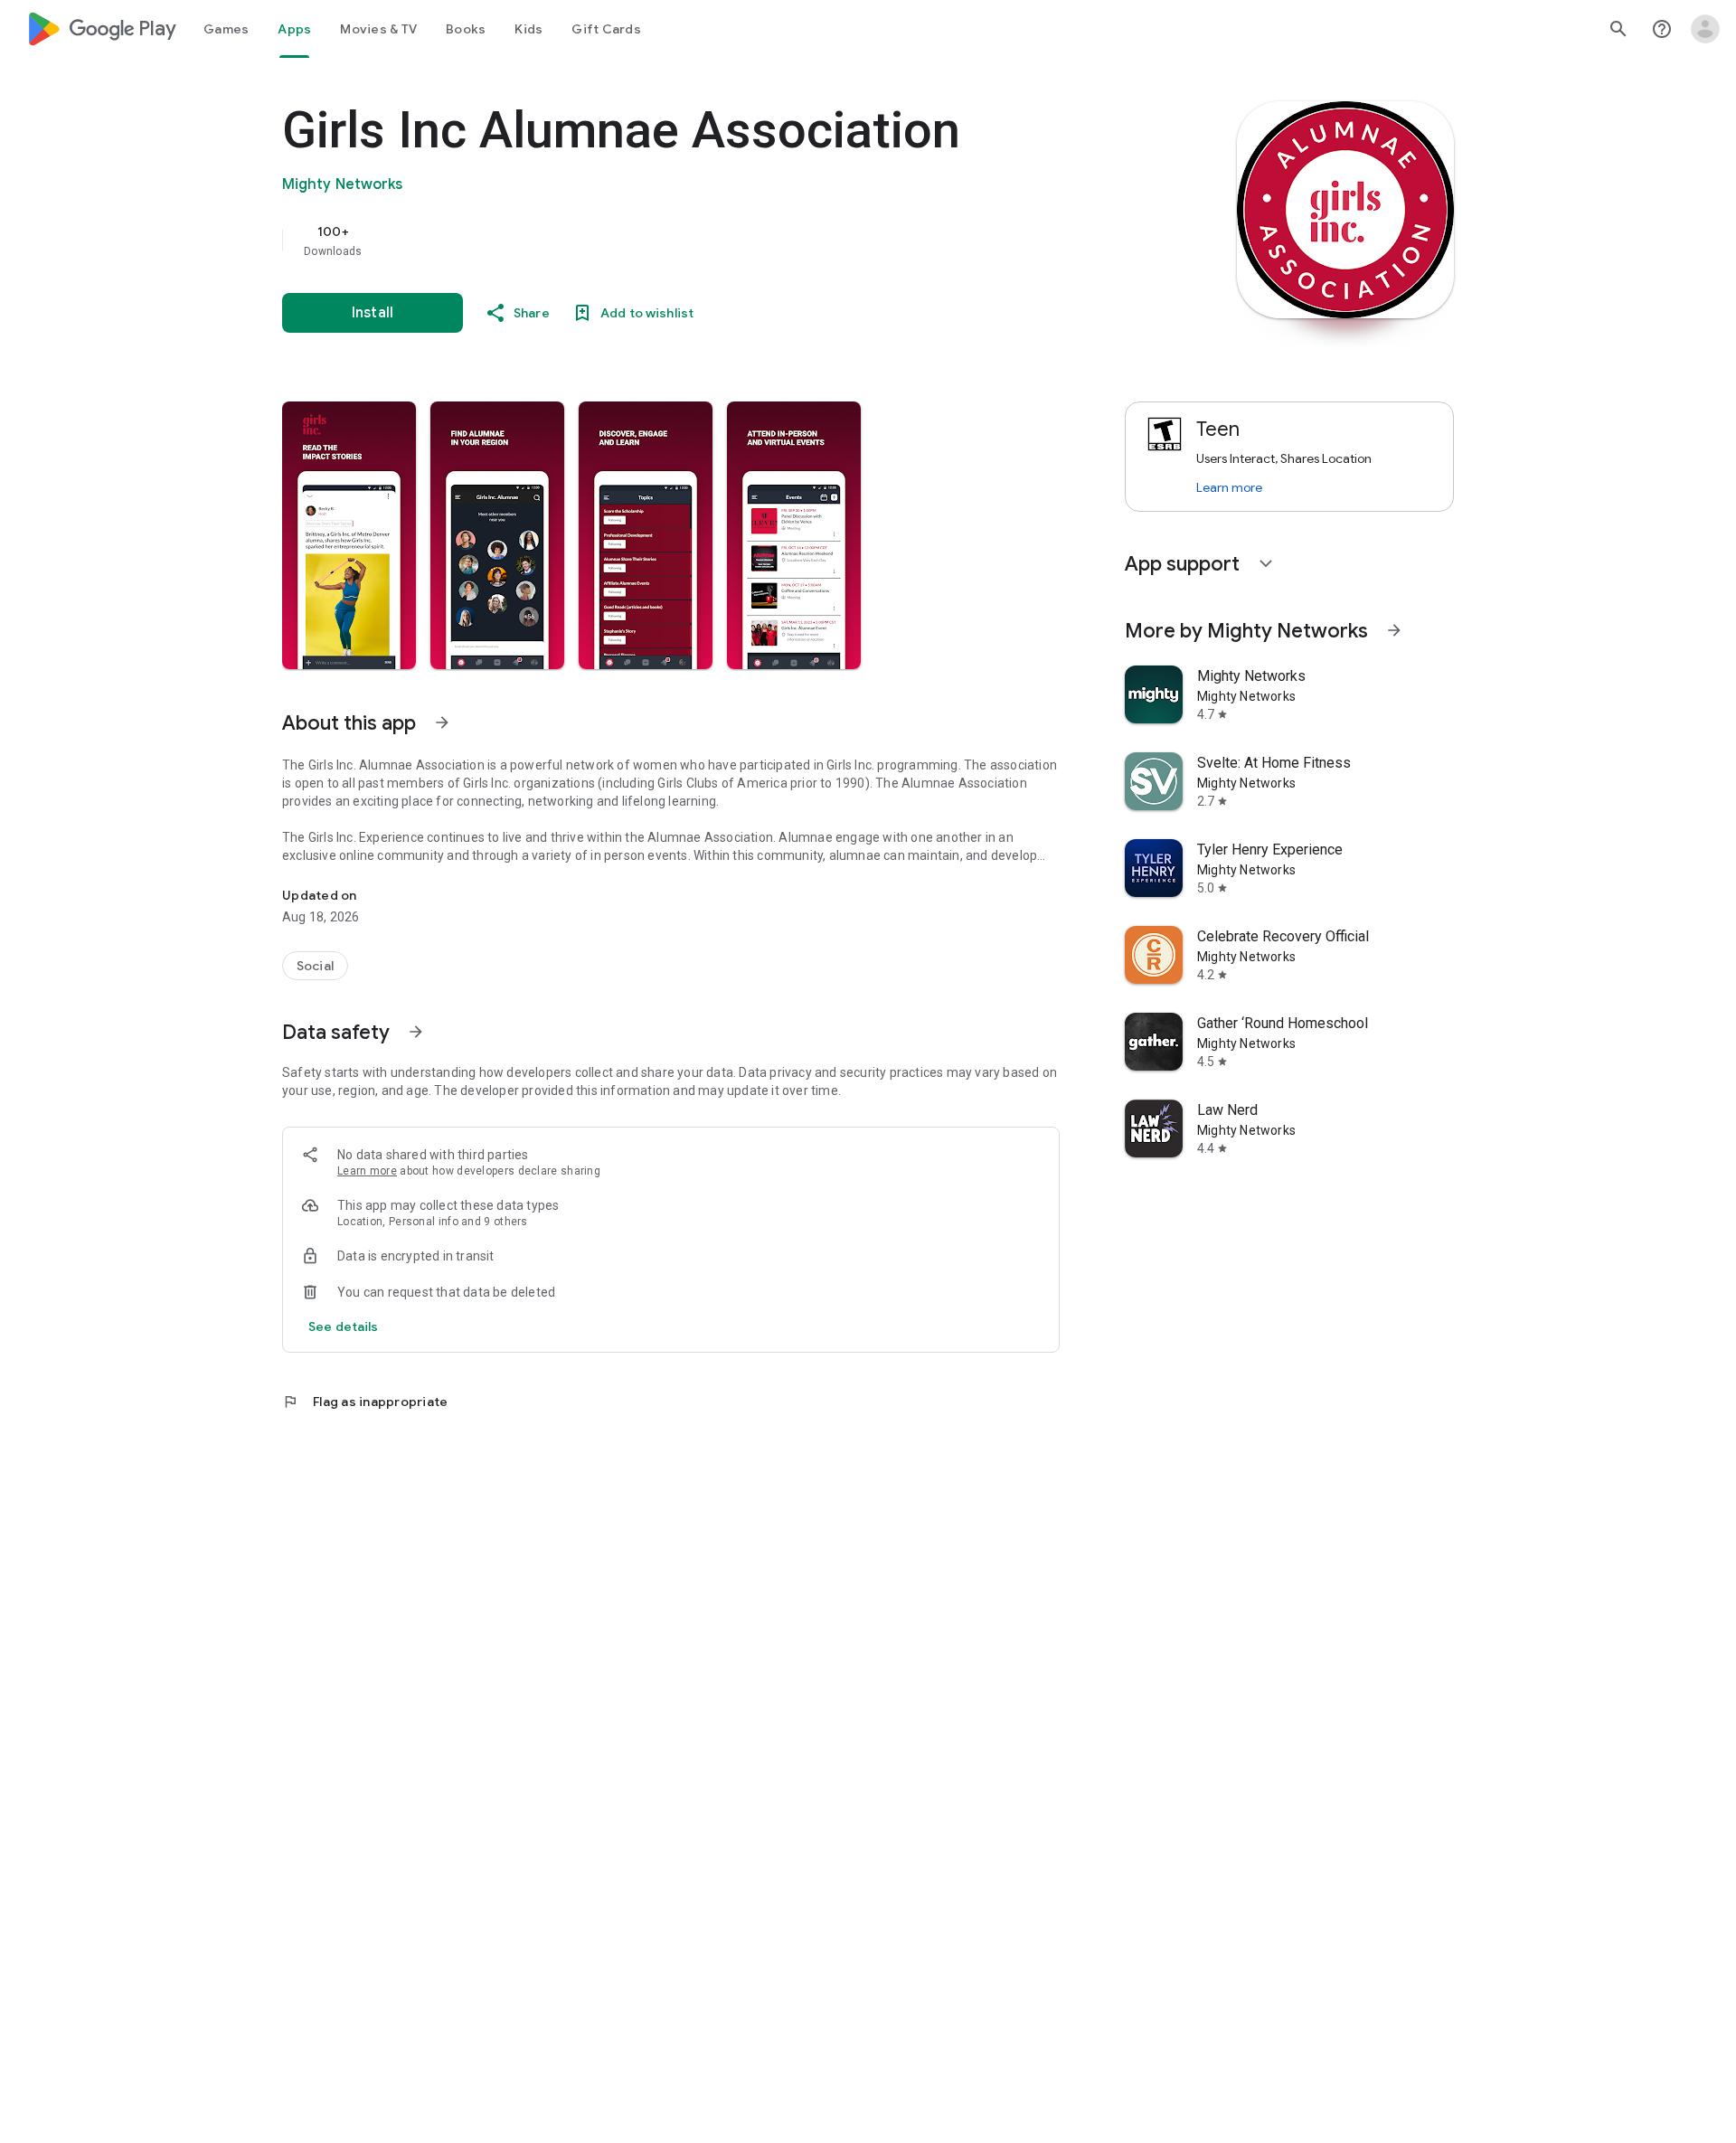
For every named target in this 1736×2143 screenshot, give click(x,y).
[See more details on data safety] (344, 1326)
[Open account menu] (1705, 29)
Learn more (367, 1171)
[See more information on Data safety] (416, 1032)
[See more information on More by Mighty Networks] (1394, 630)
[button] (349, 535)
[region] (644, 241)
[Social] (315, 966)
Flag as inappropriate (365, 1402)
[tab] (226, 29)
